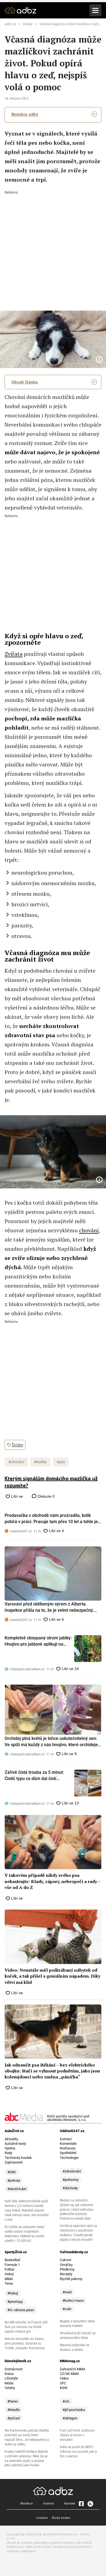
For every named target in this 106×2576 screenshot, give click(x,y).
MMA (9, 2279)
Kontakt (70, 2503)
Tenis (9, 2283)
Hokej (9, 2274)
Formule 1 (12, 2265)
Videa (64, 2378)
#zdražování (72, 2171)
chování (89, 1230)
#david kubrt (17, 2189)
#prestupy (15, 2302)
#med (67, 2292)
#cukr (67, 2309)
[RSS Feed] (90, 2504)
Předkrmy (67, 2269)
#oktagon (70, 2418)
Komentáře (68, 2144)
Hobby (28, 24)
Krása (9, 2374)
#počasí (14, 2418)
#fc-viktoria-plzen (21, 2310)
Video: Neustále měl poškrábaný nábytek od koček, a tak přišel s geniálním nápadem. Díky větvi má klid (52, 1976)
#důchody (70, 2188)
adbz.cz (10, 24)
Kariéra (49, 2503)
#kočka (40, 1462)
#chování (16, 1462)
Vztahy (10, 2388)
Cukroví (66, 2260)
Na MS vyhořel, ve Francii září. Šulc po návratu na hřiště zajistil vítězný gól (26, 2327)
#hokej (13, 2293)
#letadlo (14, 2410)
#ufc (66, 2401)
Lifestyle (11, 2378)
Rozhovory (68, 2148)
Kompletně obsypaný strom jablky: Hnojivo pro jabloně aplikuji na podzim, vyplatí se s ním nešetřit (38, 1641)
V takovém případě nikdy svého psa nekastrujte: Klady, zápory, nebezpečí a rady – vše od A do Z (52, 1881)
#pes (61, 1462)
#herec (13, 2401)
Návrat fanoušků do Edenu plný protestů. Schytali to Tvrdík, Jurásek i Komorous (25, 2343)
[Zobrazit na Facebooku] (81, 2504)
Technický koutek (18, 2158)
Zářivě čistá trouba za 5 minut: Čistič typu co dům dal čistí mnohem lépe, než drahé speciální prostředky (38, 1776)
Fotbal (9, 2269)
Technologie (69, 2158)
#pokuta (14, 2180)
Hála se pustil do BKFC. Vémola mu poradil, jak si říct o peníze (78, 2452)
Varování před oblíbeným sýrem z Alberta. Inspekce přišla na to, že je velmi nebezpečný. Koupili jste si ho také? (49, 1607)
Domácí (66, 2139)
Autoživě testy (15, 2144)
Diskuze (46, 1496)
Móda (9, 2383)
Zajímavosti (14, 2162)
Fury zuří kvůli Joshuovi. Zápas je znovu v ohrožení (78, 2435)
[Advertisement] (53, 247)
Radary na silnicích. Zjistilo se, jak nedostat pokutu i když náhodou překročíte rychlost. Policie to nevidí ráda (77, 2210)
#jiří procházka (74, 2410)
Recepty (66, 2274)
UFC (63, 2383)
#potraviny (71, 2180)
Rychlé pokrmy (71, 2279)
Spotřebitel (68, 2153)
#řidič (12, 2172)
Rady (8, 2153)
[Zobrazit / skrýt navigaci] (95, 10)
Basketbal (12, 2260)
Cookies (42, 2518)
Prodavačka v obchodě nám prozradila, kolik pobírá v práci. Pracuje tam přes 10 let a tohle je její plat (51, 1519)
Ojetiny (10, 2148)
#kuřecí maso (73, 2301)
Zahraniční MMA (72, 2369)
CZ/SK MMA (69, 2374)
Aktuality (11, 2139)
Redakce (27, 2503)
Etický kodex (61, 2518)
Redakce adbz (25, 114)
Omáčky (66, 2265)
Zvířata (14, 654)
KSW (64, 2388)
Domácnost (14, 2369)
